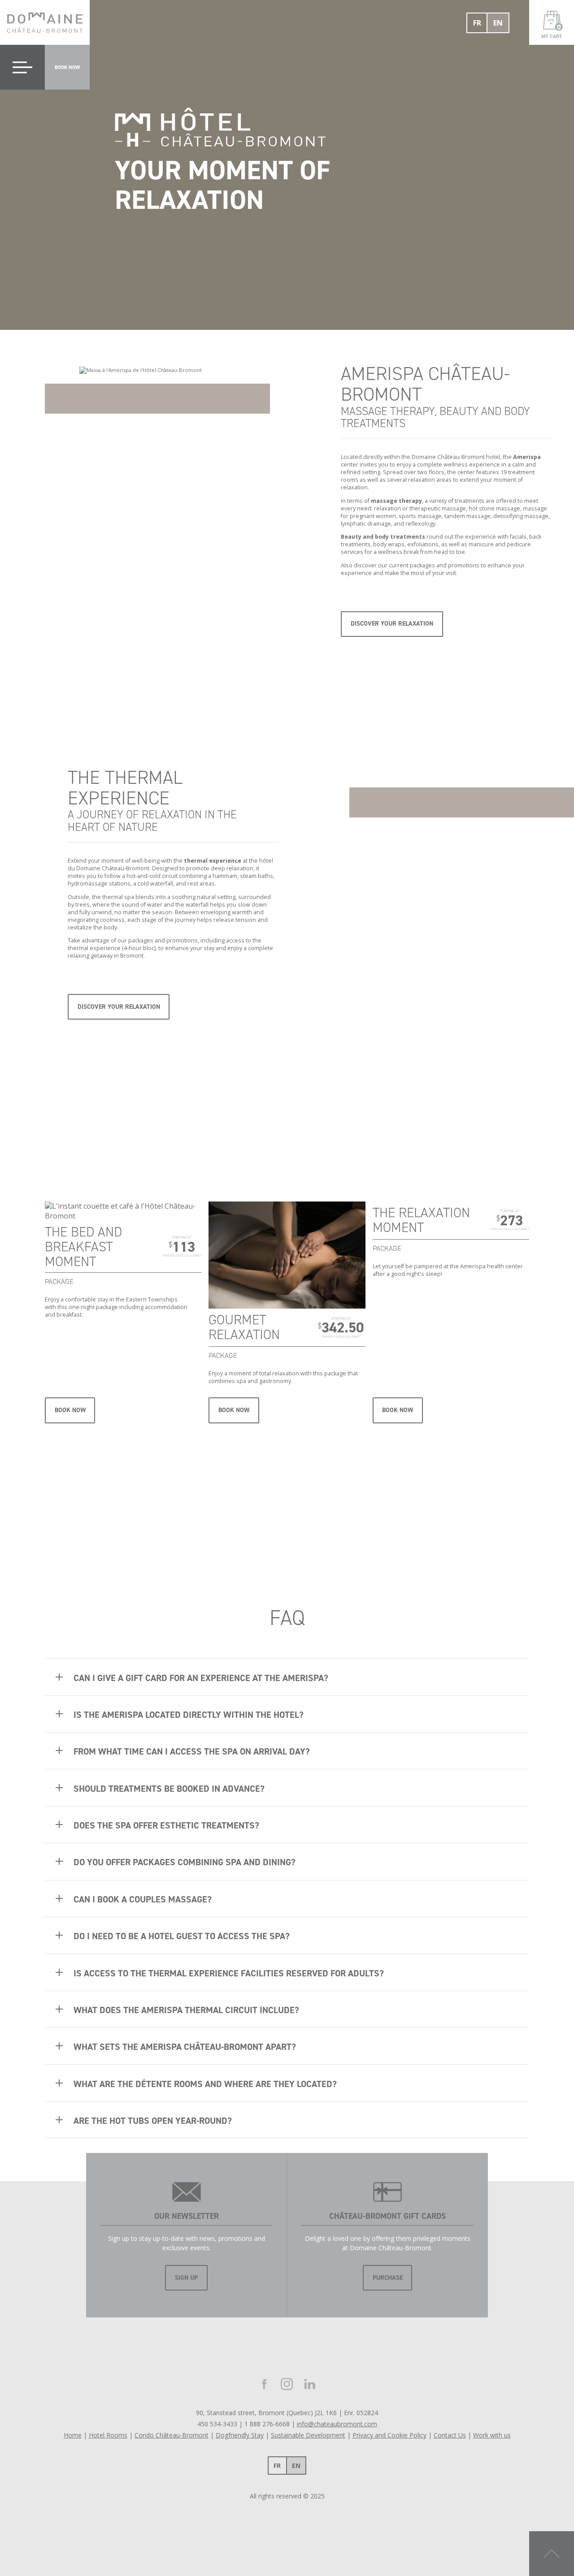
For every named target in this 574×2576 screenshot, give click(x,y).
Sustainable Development (308, 2435)
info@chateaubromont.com (337, 2424)
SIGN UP (186, 2278)
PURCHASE (388, 2278)
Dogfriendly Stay (240, 2435)
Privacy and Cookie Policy (389, 2435)
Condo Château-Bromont (172, 2435)
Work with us (492, 2435)
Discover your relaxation (392, 624)
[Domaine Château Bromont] (45, 22)
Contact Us (450, 2435)
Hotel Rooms (108, 2435)
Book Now (70, 1410)
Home (73, 2435)
